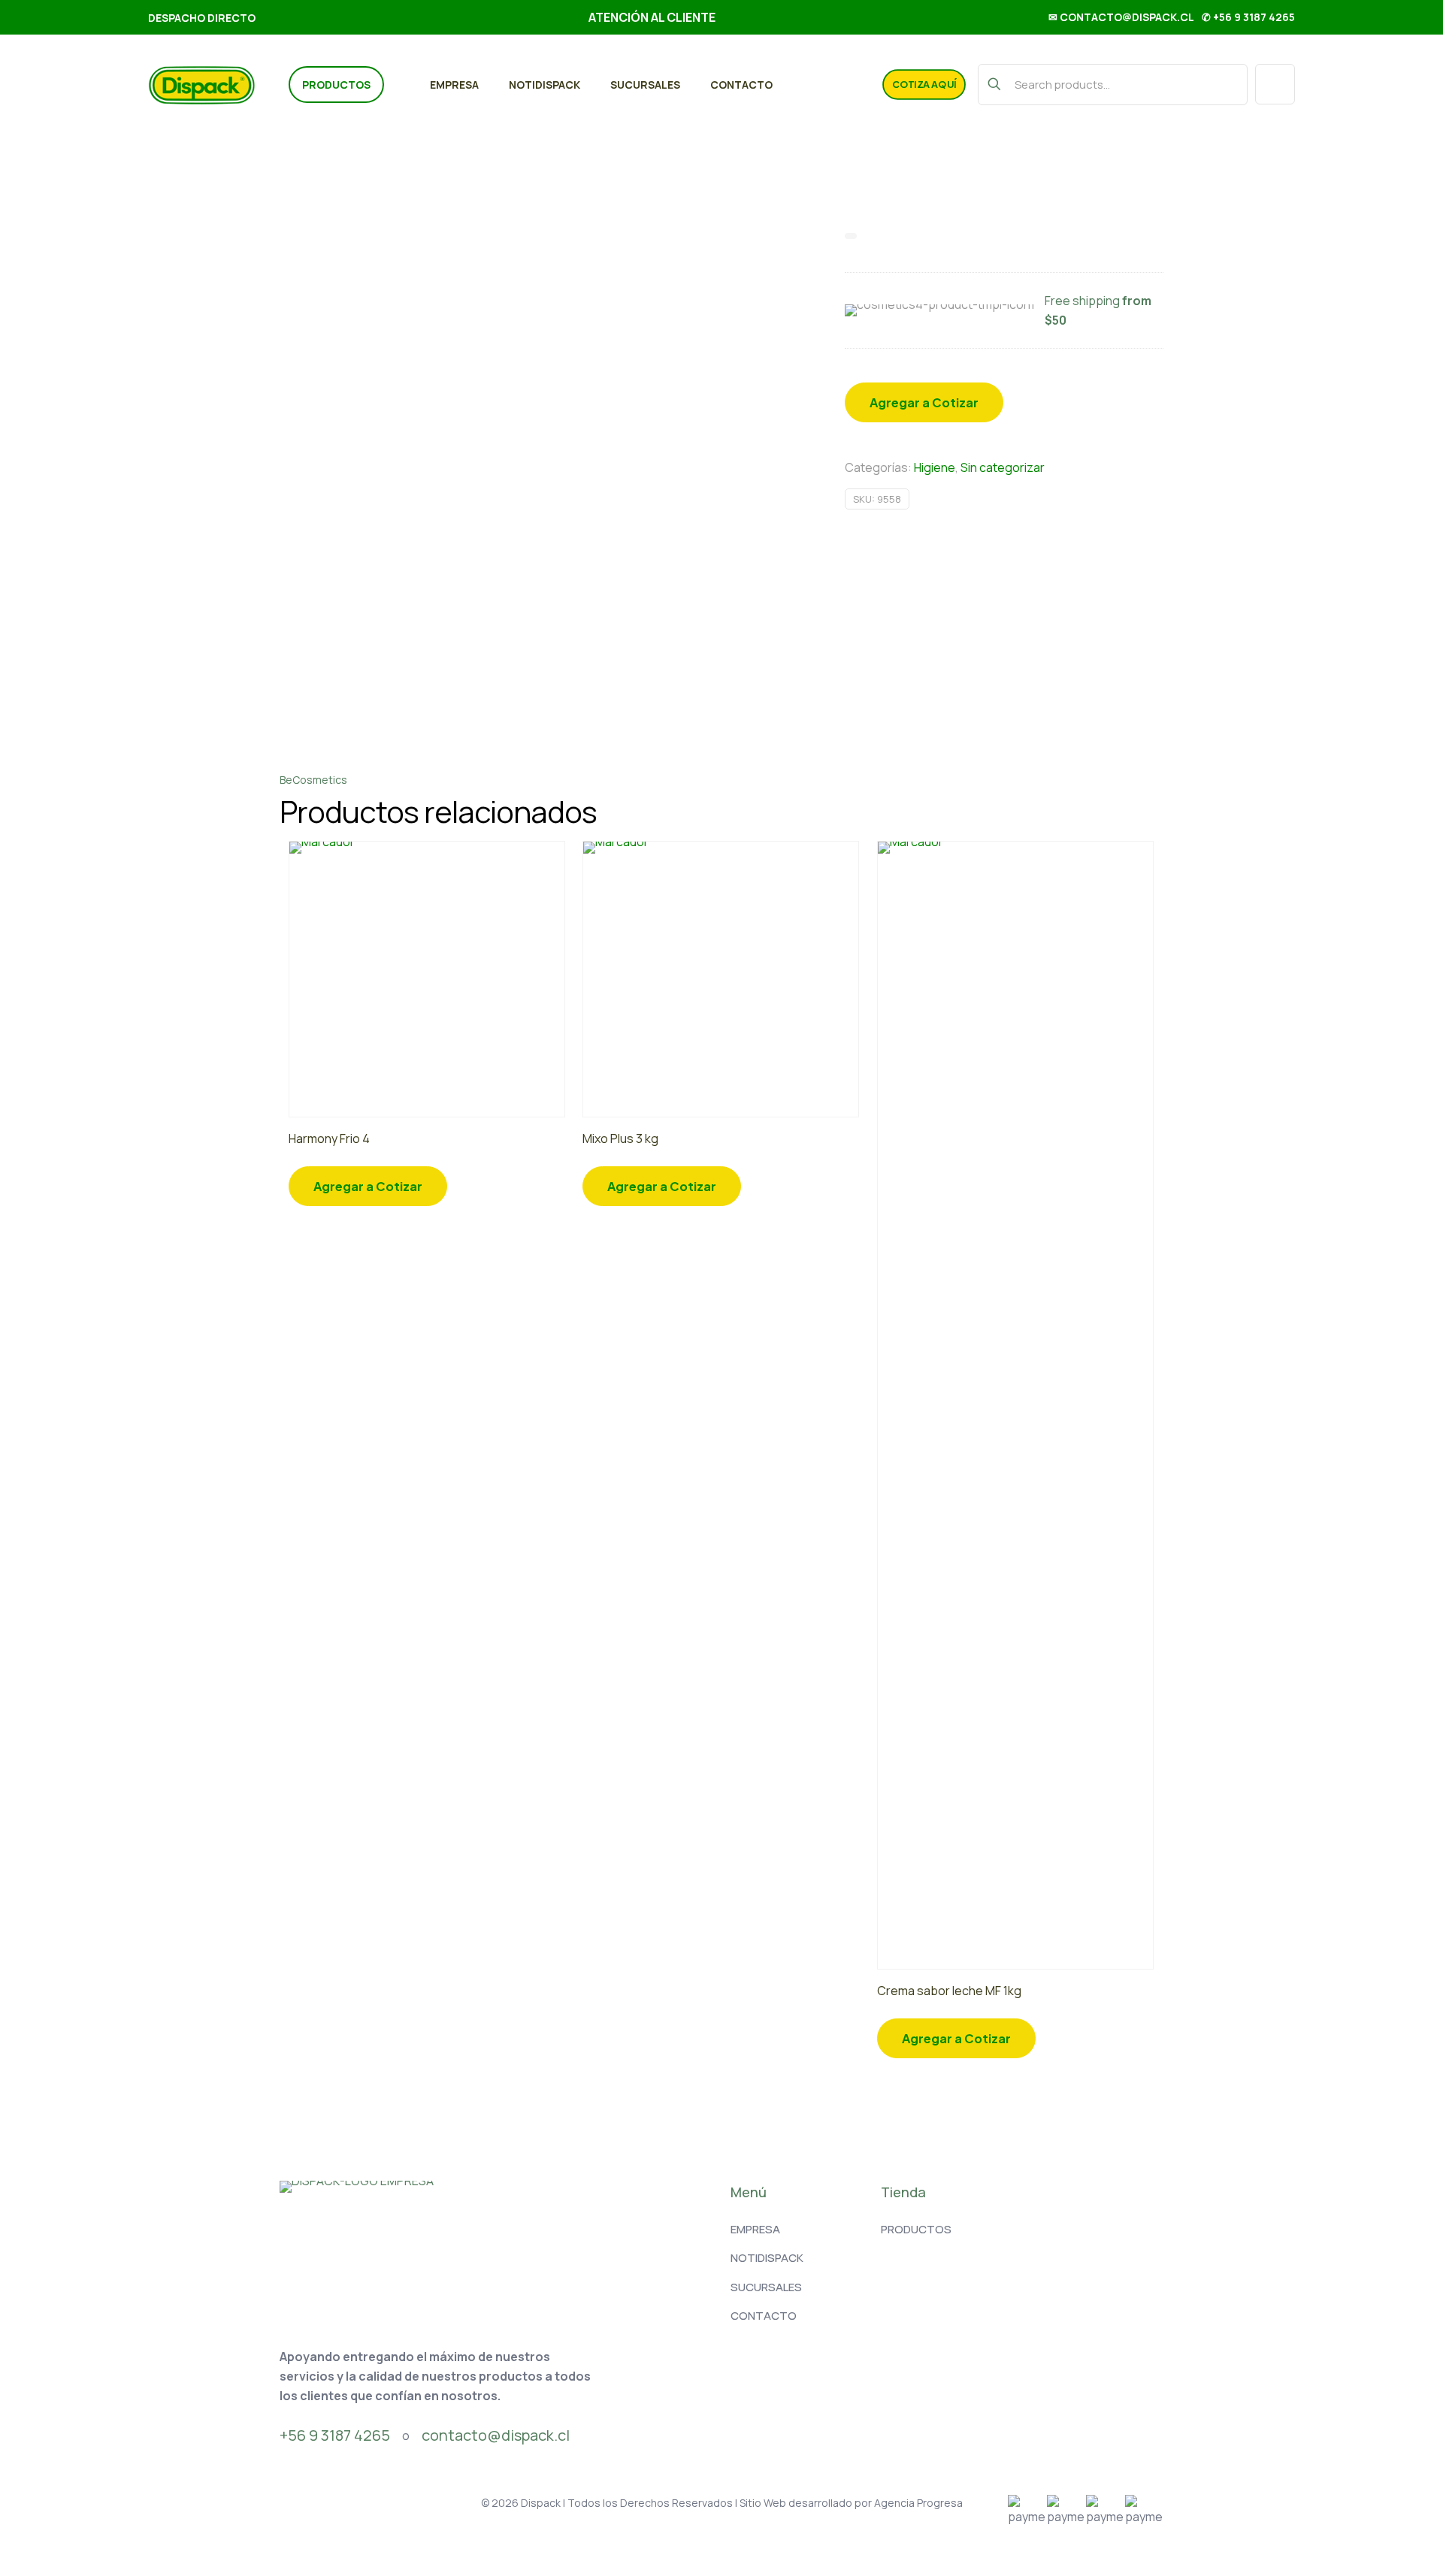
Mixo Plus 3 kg (620, 1138)
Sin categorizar (1003, 467)
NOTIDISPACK (767, 2258)
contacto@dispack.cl (496, 2435)
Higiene (935, 467)
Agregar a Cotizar (924, 402)
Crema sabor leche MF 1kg (949, 1991)
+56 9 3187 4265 (335, 2435)
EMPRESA (755, 2229)
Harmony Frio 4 (329, 1138)
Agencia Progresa (918, 2503)
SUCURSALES (766, 2287)
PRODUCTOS (916, 2229)
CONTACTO (764, 2316)
